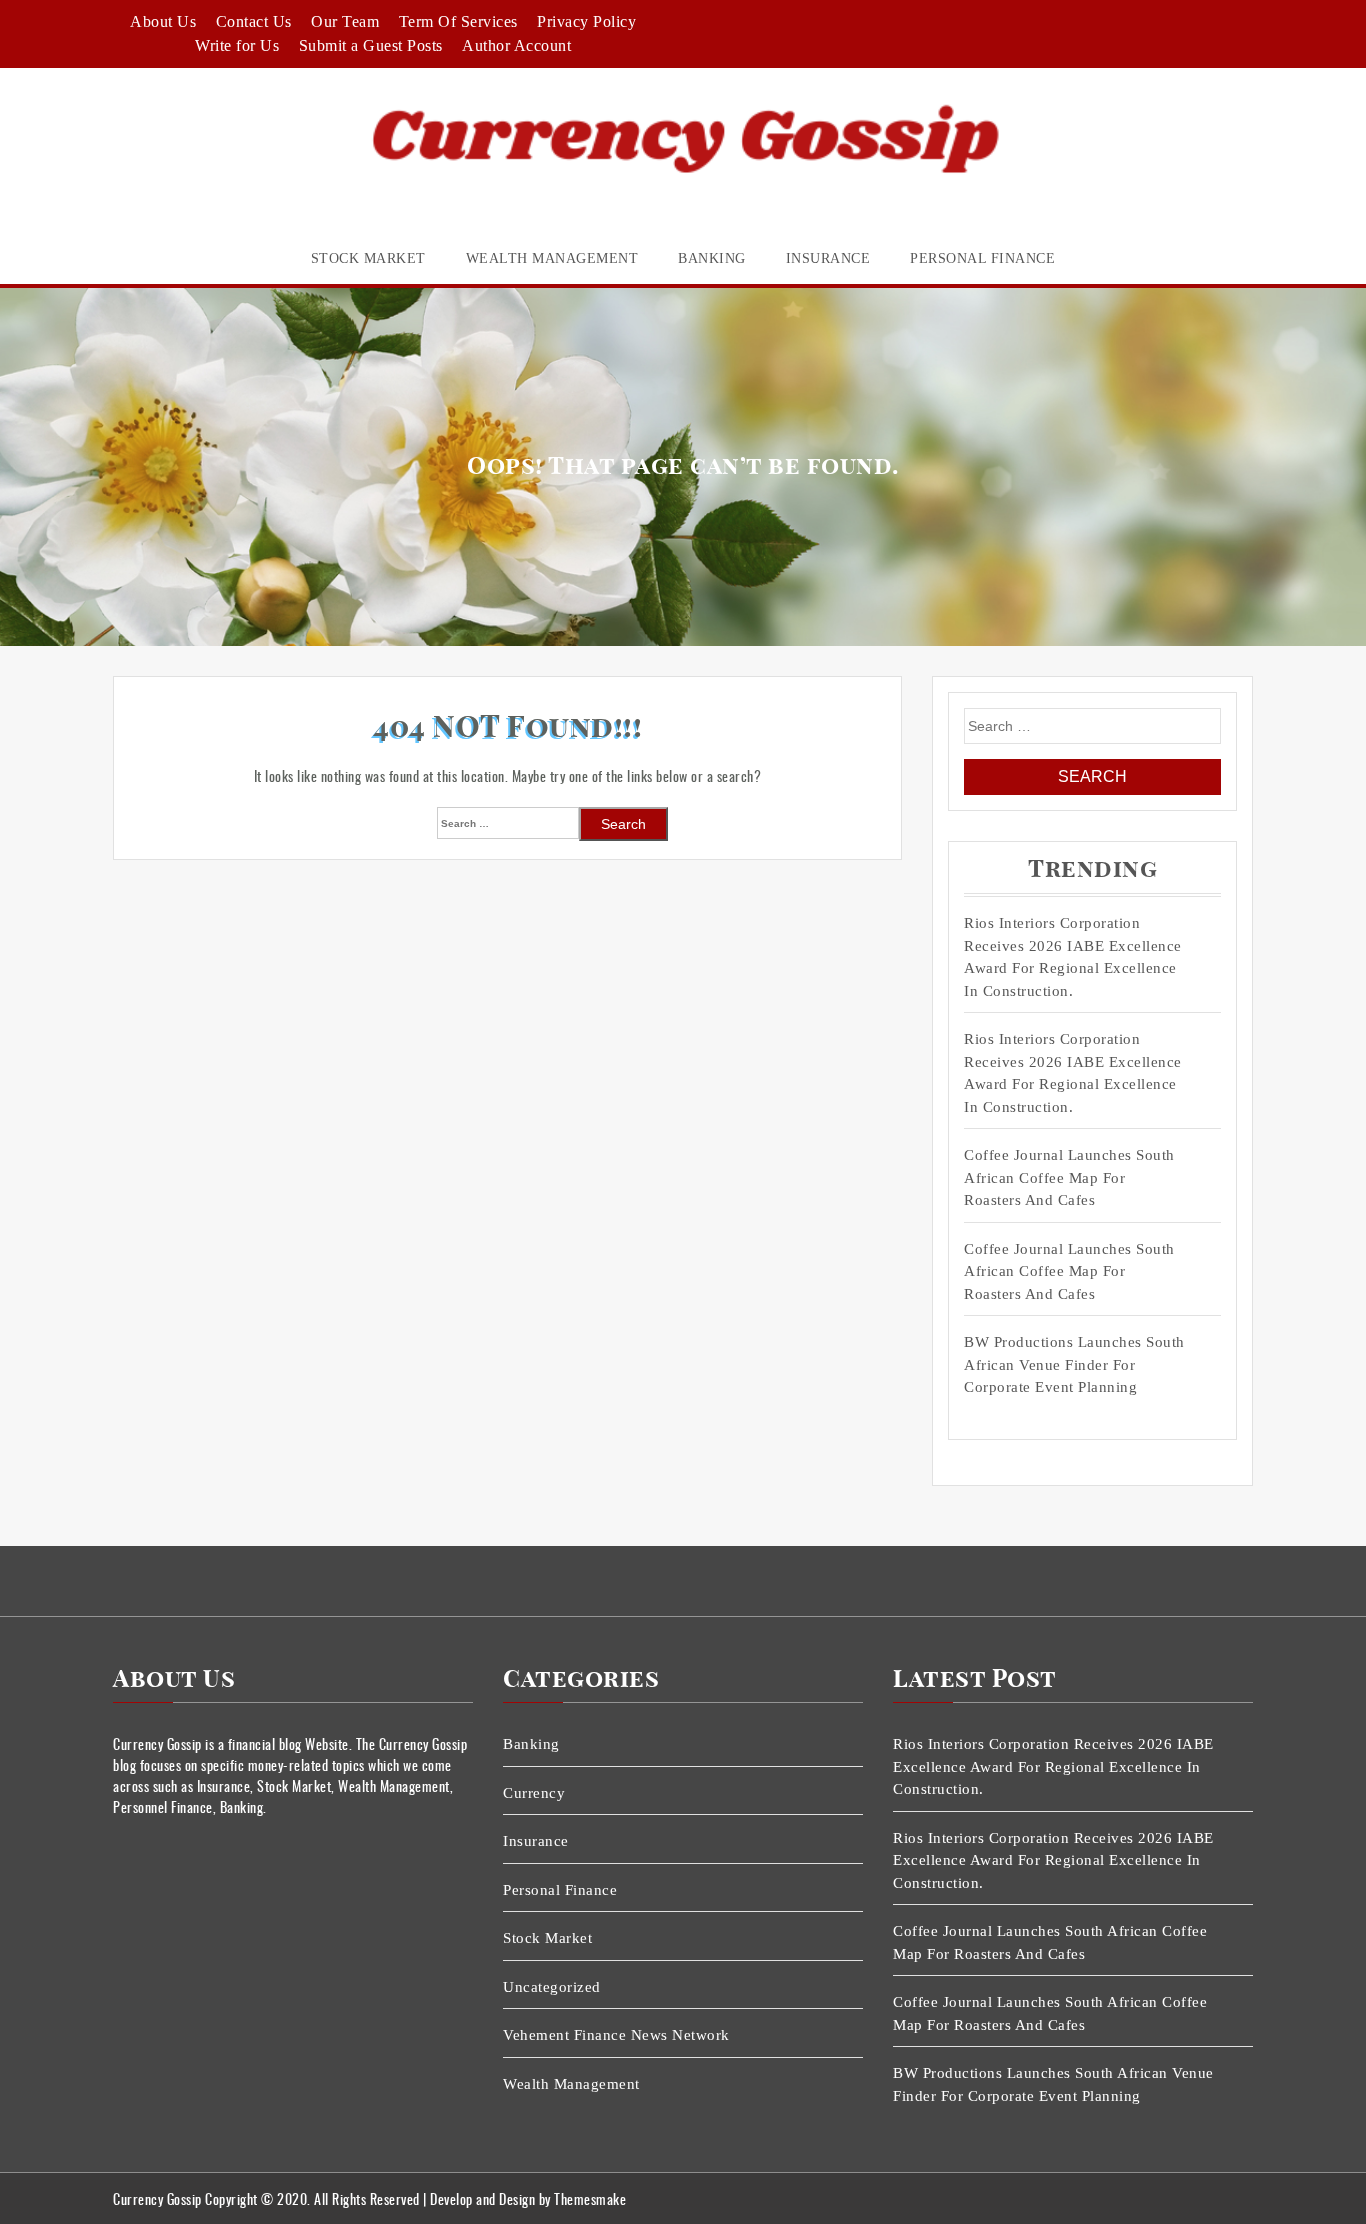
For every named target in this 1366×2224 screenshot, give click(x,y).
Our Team (345, 21)
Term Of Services (458, 21)
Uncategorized (552, 1987)
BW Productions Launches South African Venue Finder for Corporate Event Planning (1074, 1364)
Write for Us (237, 45)
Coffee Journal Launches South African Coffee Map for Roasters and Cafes (1069, 1177)
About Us (163, 21)
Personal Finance (982, 258)
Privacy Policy (586, 21)
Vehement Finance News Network (616, 2035)
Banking (712, 258)
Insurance (828, 258)
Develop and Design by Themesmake (528, 2198)
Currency (534, 1793)
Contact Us (254, 21)
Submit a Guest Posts (371, 45)
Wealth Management (552, 258)
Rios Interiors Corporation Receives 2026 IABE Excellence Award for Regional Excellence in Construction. (1073, 957)
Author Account (516, 45)
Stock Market (368, 258)
